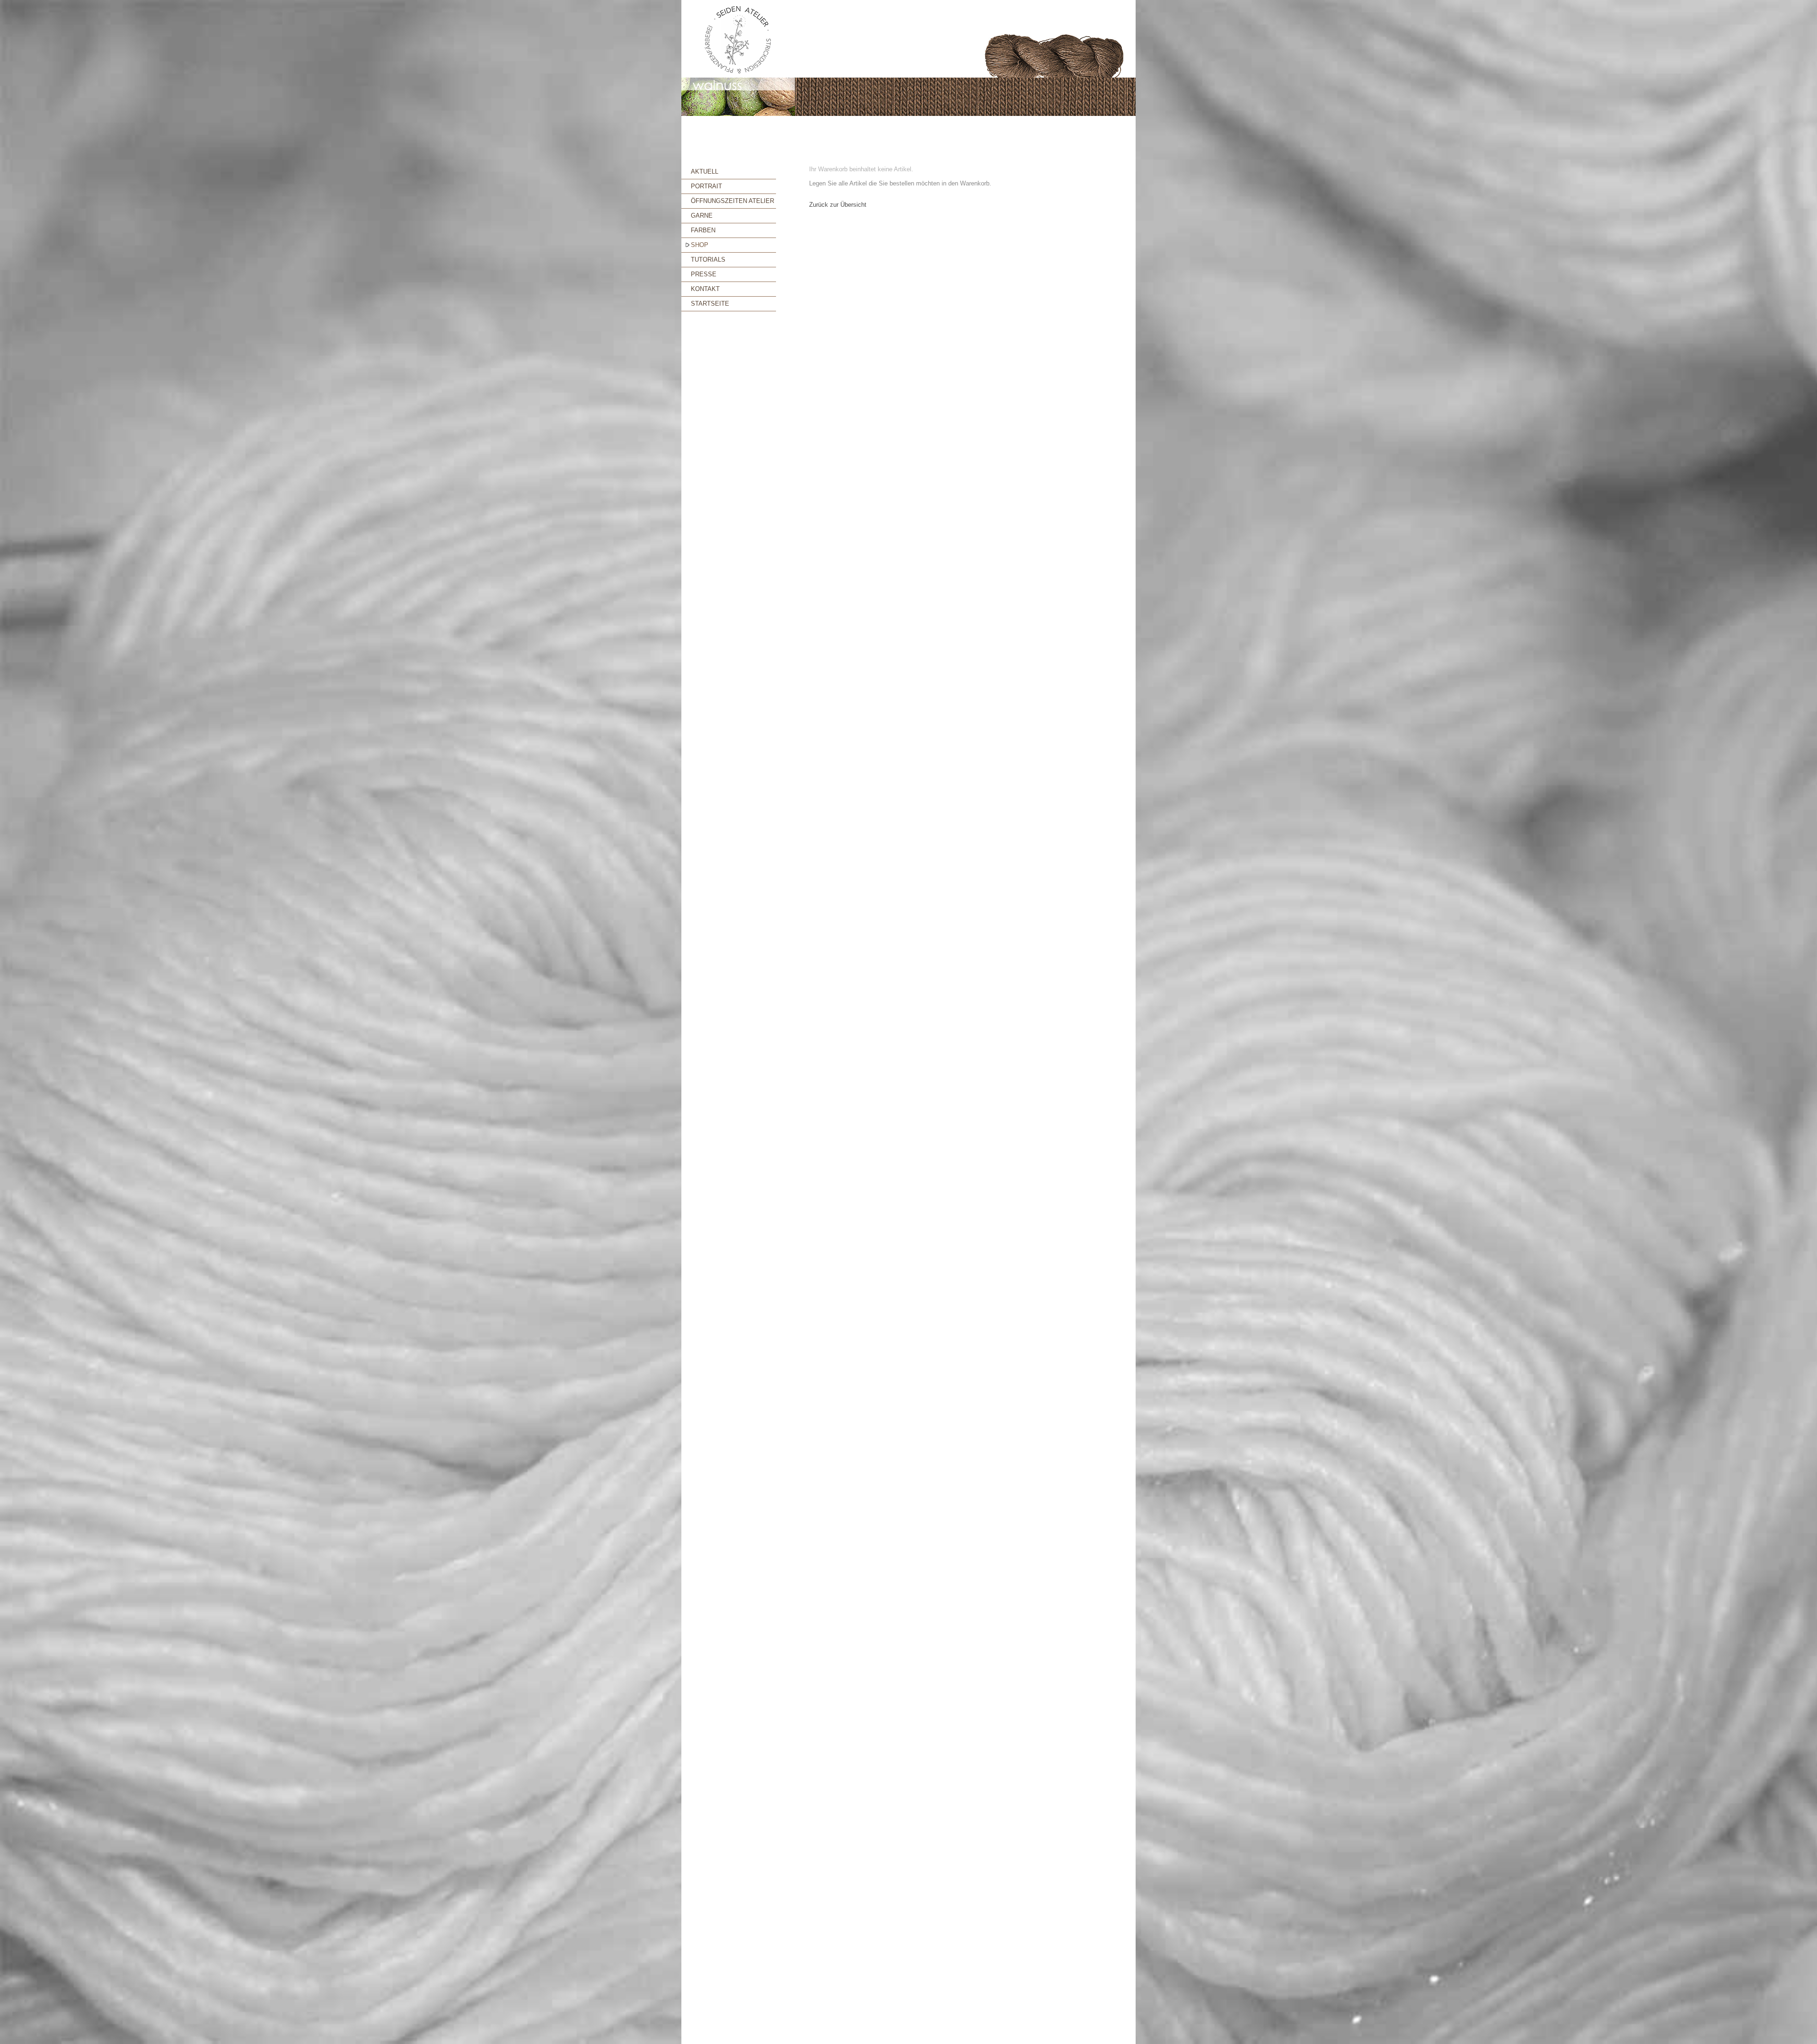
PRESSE (704, 274)
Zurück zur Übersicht (838, 205)
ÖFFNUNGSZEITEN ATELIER (732, 201)
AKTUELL (705, 172)
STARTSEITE (710, 304)
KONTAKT (705, 289)
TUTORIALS (708, 260)
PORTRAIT (706, 186)
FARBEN (703, 230)
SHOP (700, 245)
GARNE (702, 216)
